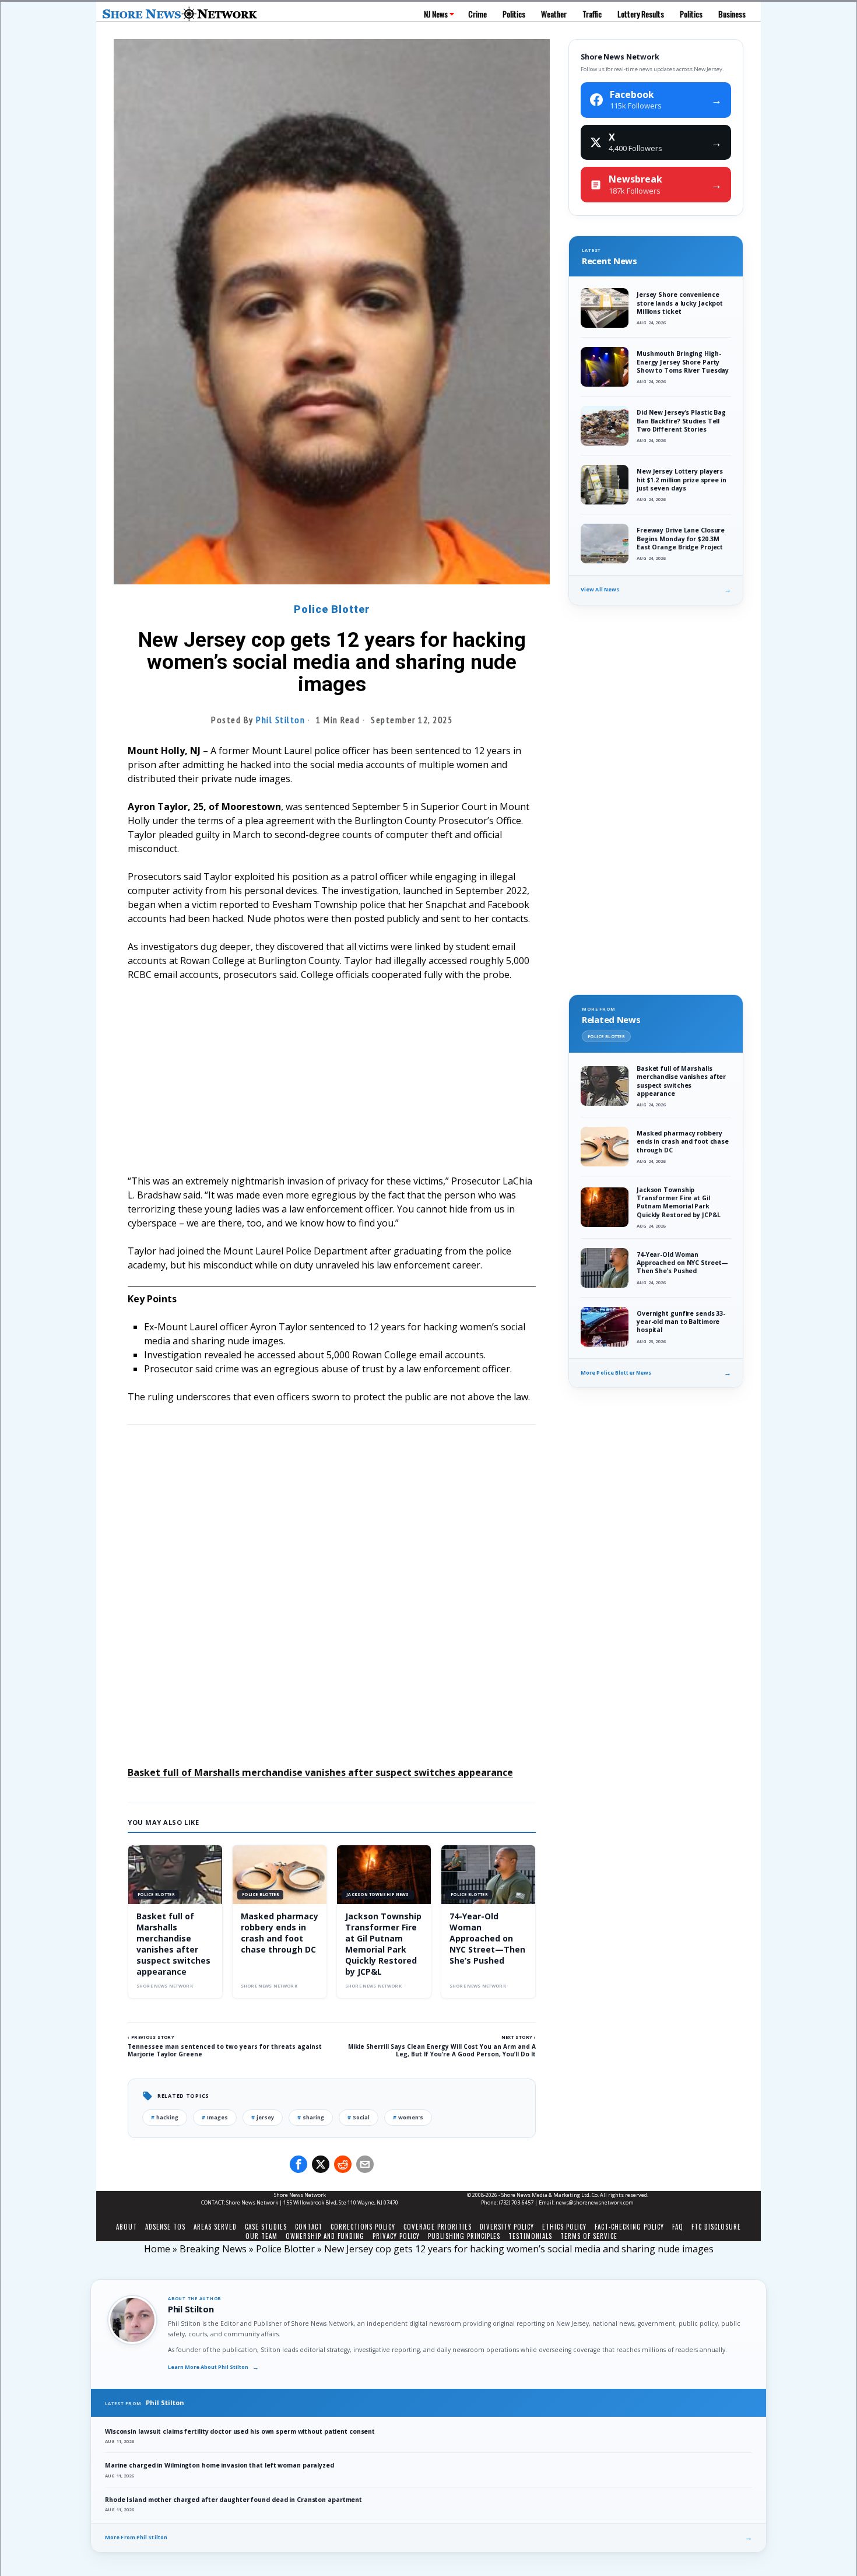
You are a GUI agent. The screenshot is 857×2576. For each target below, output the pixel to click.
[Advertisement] (332, 1078)
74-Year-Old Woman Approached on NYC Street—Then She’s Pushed (487, 1938)
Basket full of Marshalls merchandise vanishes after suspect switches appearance (320, 1772)
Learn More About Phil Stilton (213, 2367)
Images (215, 2117)
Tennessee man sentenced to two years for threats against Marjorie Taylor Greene (225, 2050)
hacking (165, 2117)
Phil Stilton (280, 720)
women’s (408, 2117)
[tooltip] (298, 2164)
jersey (263, 2117)
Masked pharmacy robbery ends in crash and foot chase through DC (280, 1933)
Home (157, 2249)
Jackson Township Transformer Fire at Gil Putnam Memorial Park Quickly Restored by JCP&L (383, 1944)
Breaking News (213, 2249)
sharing (311, 2117)
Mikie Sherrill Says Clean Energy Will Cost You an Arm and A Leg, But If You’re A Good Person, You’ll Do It (442, 2050)
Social (359, 2117)
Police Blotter (332, 609)
